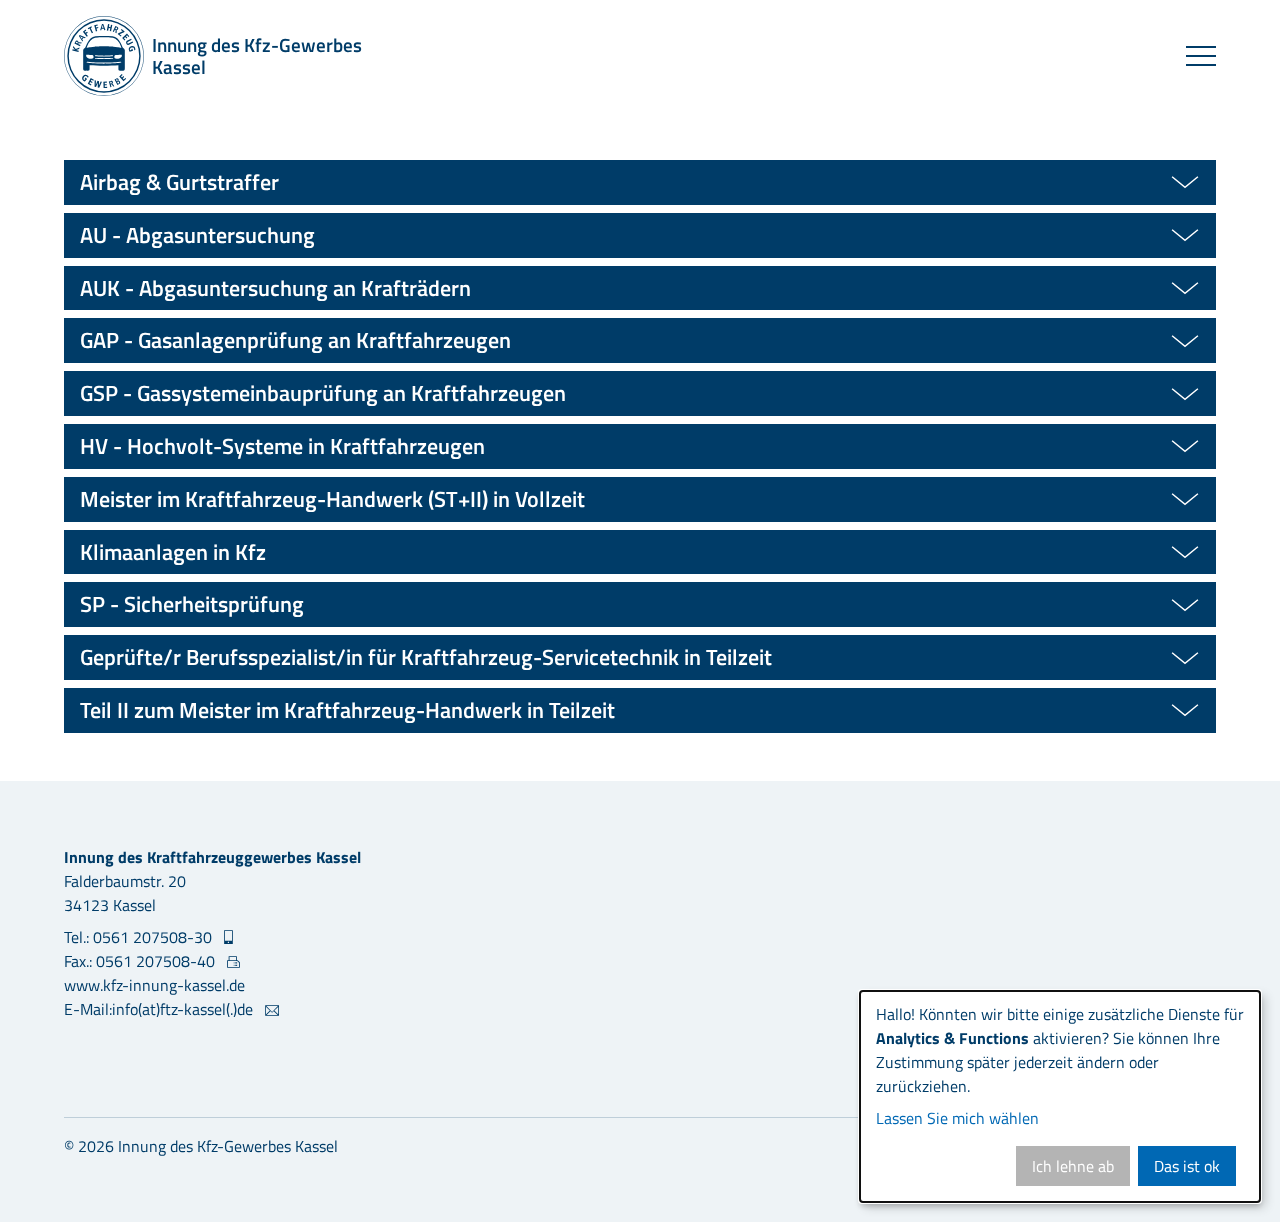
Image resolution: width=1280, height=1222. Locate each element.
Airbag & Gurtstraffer (179, 182)
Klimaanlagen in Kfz (173, 552)
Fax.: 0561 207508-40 (141, 961)
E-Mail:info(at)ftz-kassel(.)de (160, 1009)
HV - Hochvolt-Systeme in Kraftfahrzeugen (282, 446)
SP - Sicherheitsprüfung (192, 604)
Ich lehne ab (1073, 1166)
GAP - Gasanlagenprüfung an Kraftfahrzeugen (295, 340)
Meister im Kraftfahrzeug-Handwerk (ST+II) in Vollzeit (332, 499)
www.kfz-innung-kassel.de (154, 985)
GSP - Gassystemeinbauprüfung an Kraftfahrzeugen (323, 393)
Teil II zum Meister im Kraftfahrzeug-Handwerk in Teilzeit (347, 710)
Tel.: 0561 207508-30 (140, 937)
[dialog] (1060, 1096)
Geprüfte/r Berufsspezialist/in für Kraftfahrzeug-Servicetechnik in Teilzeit (426, 657)
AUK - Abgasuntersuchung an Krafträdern (275, 288)
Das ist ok (1187, 1166)
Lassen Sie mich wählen (957, 1118)
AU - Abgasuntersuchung (197, 235)
